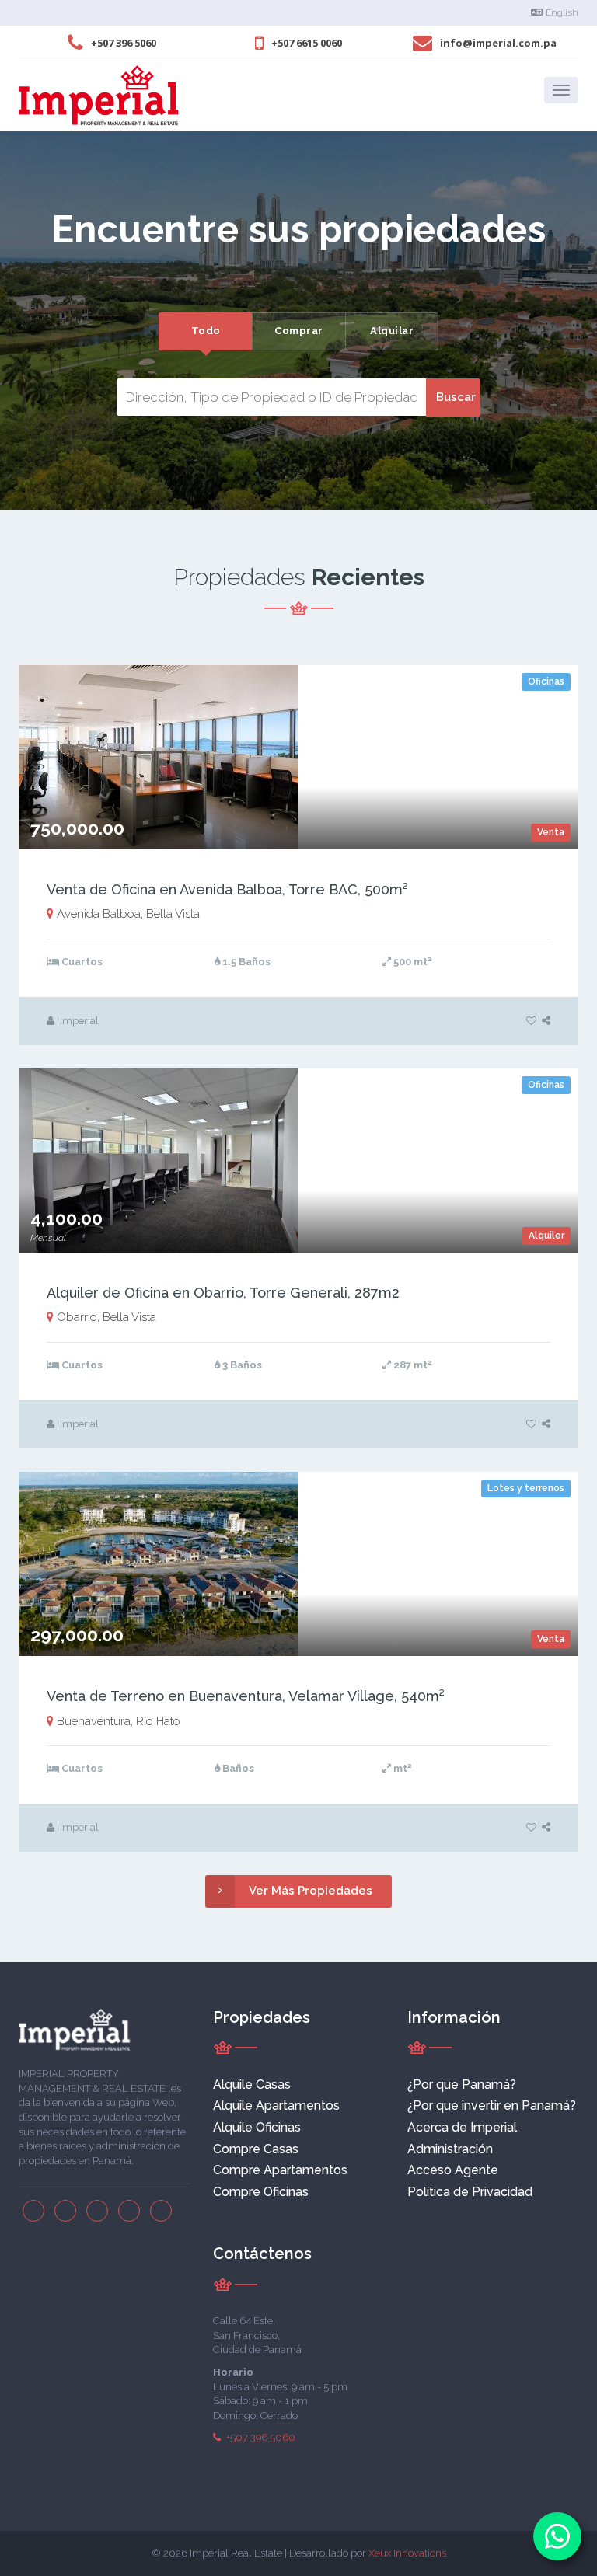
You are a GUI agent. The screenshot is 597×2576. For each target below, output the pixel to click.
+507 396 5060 (260, 2437)
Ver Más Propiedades (311, 1891)
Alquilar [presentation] (392, 331)
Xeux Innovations (407, 2553)
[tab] (205, 331)
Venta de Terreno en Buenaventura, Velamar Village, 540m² (246, 1696)
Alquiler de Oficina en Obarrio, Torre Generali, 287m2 (223, 1293)
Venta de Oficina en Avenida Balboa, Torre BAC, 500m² (227, 889)
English (562, 12)
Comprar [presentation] (299, 331)
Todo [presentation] (206, 331)
